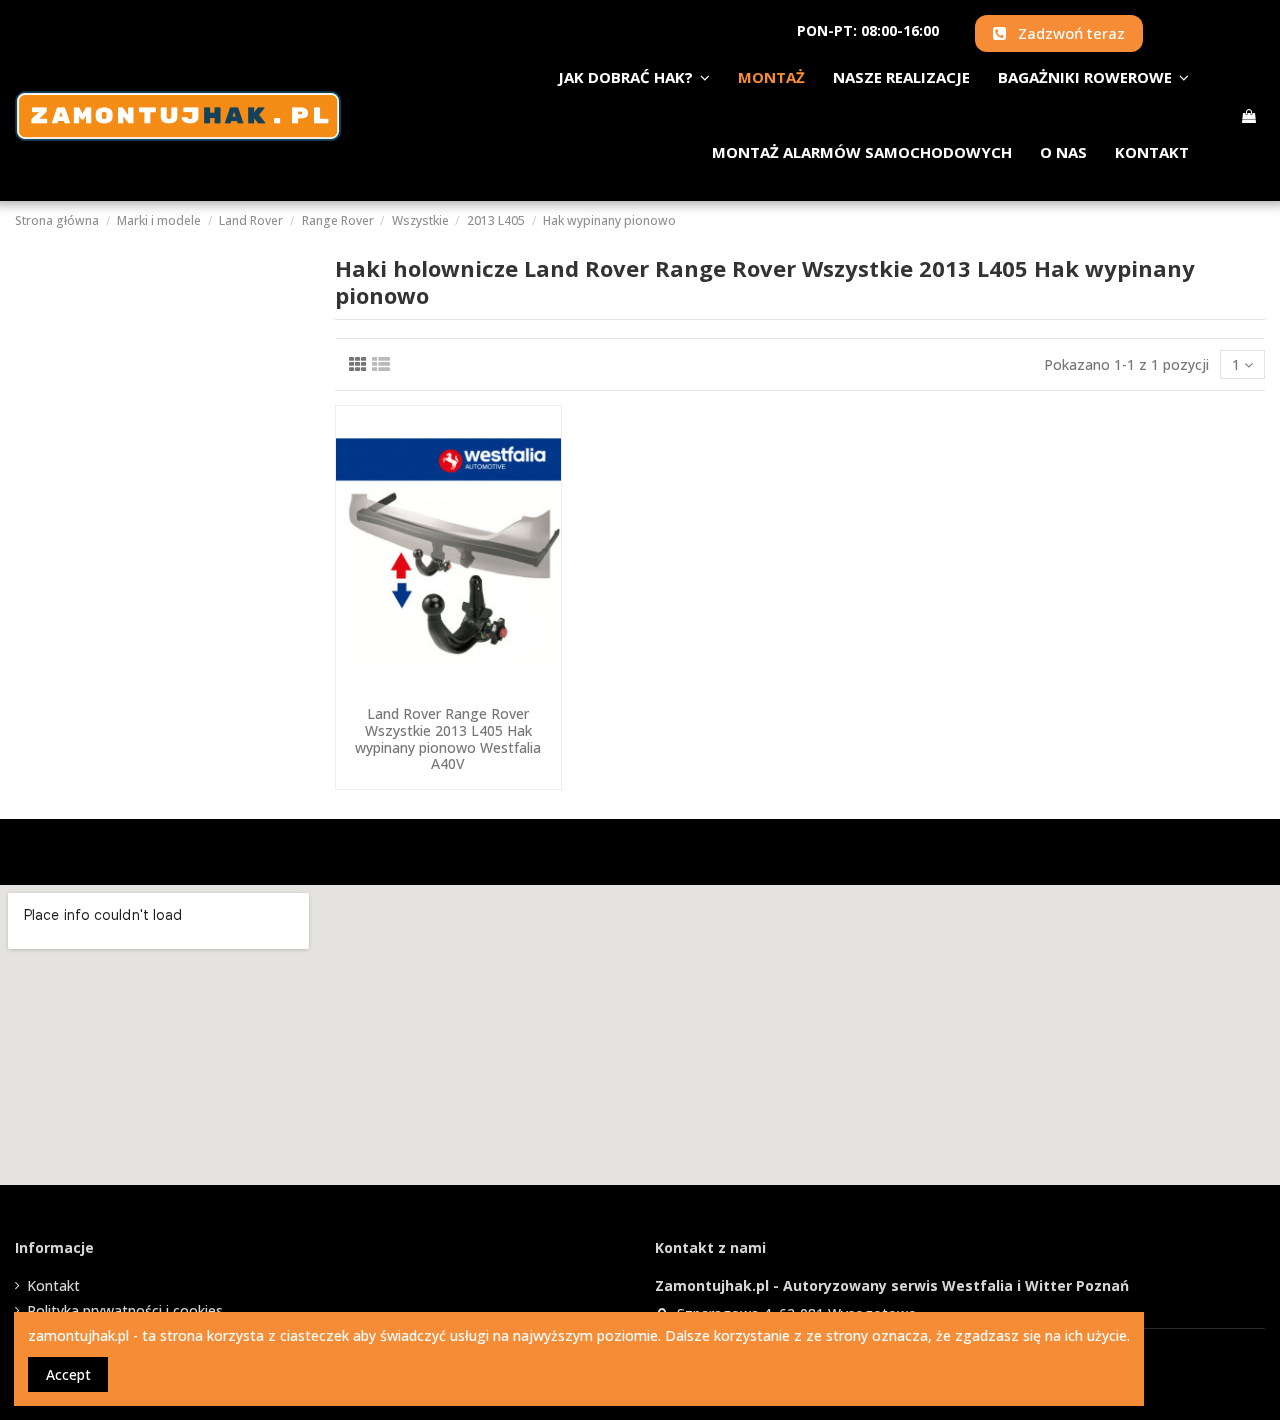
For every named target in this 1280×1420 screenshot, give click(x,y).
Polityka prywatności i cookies (125, 1310)
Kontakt (53, 1285)
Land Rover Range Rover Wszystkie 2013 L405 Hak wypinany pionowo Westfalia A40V (448, 738)
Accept (68, 1374)
